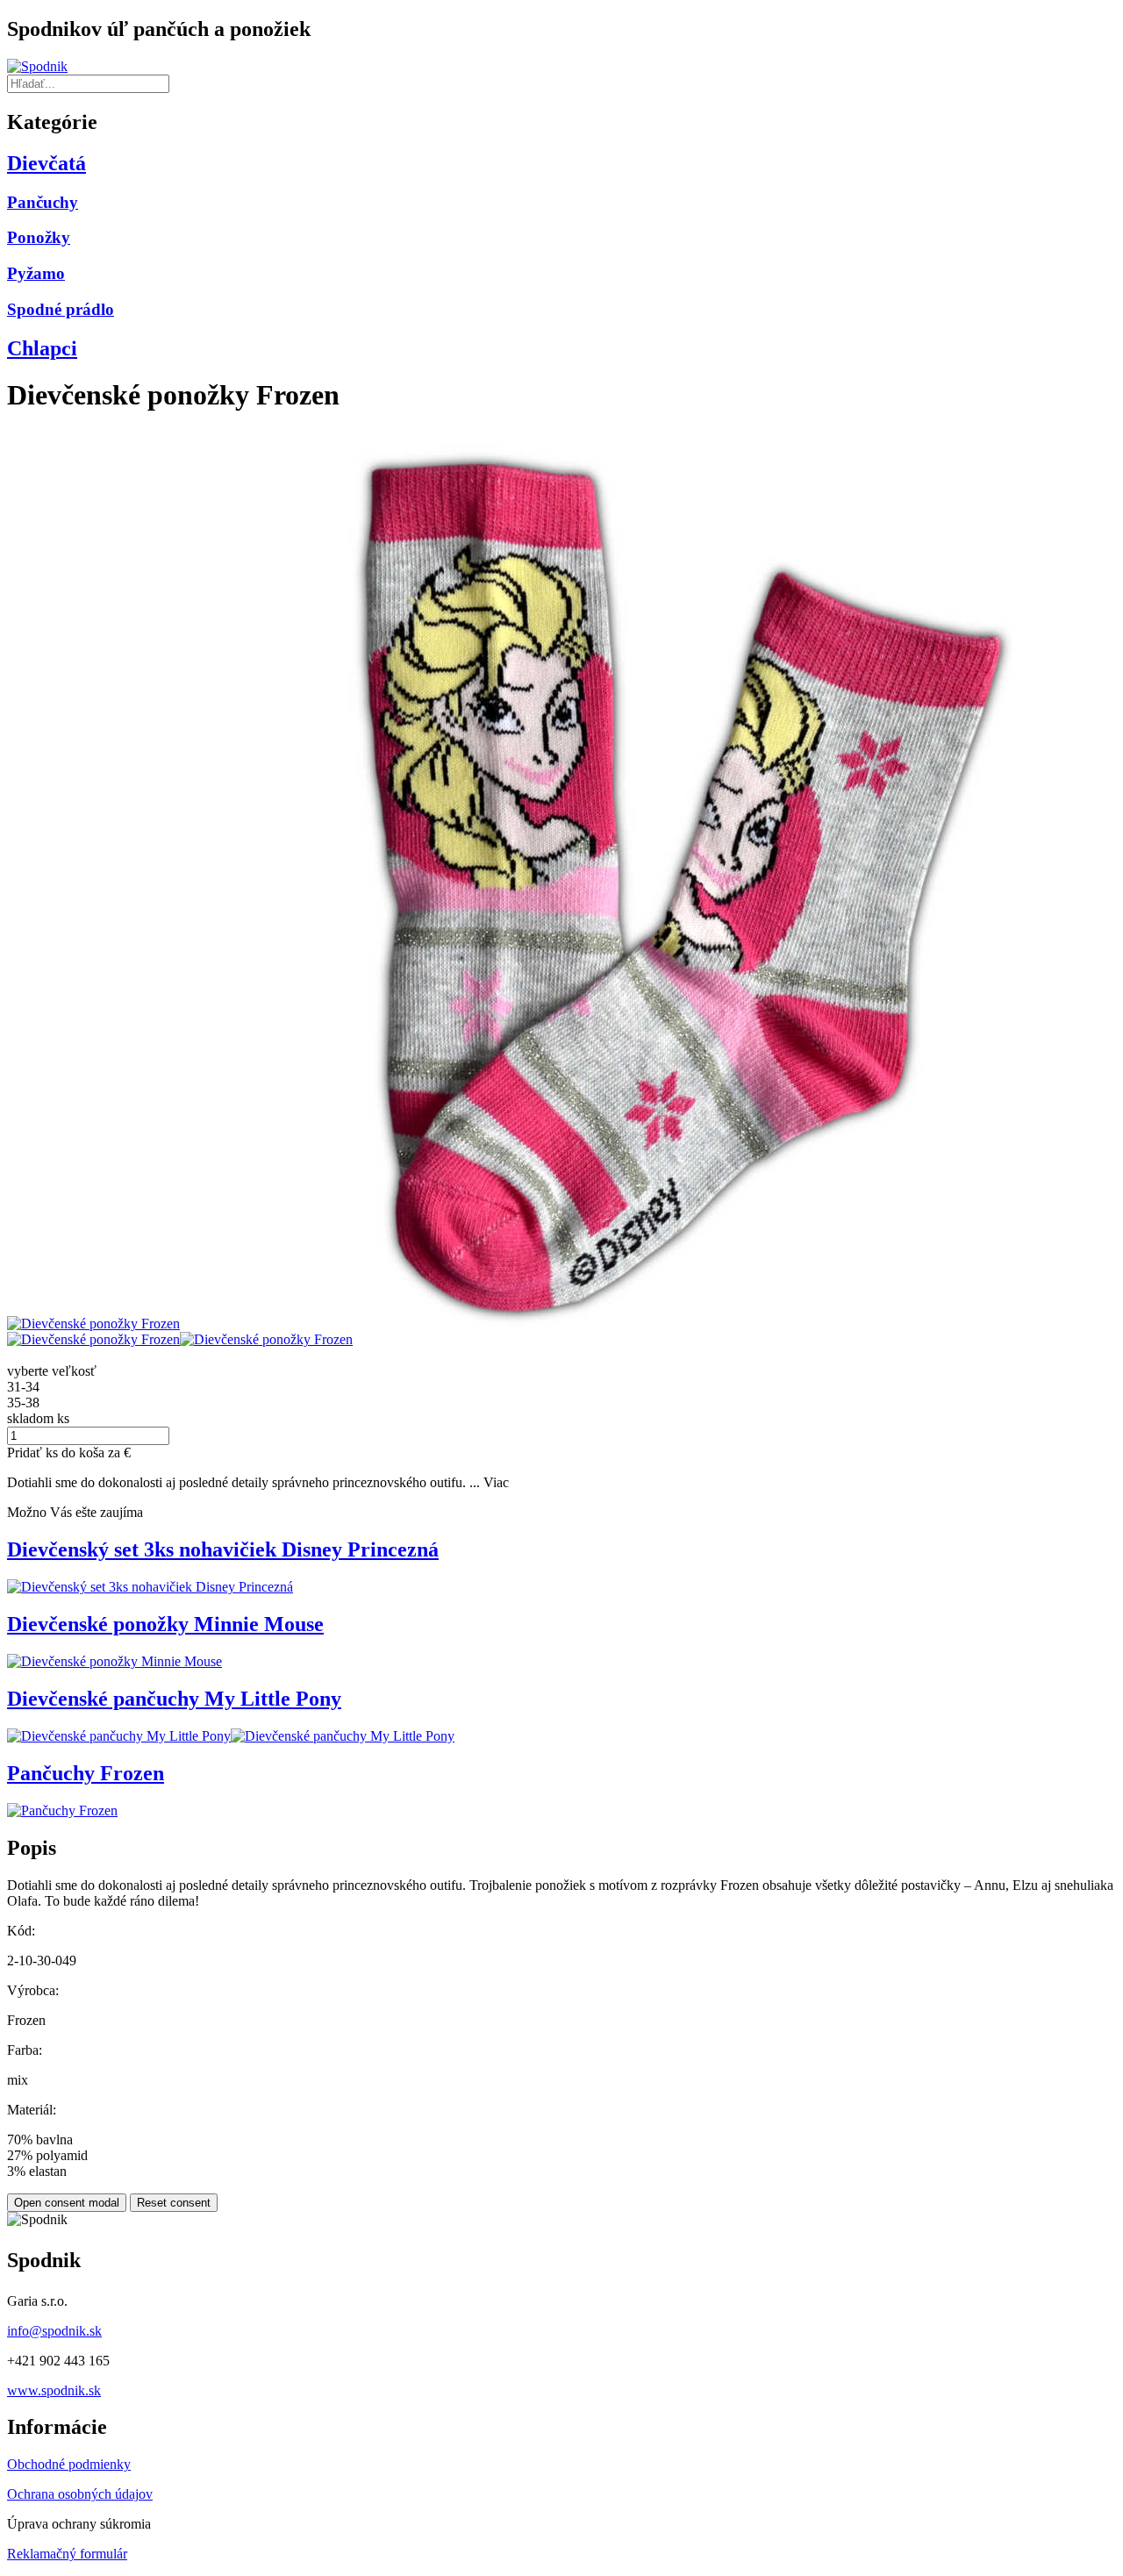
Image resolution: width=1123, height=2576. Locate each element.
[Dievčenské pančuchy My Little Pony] (119, 1736)
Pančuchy (43, 202)
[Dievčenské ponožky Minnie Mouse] (114, 1661)
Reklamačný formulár (67, 2554)
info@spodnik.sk (54, 2331)
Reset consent (174, 2203)
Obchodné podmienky (69, 2464)
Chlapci (42, 348)
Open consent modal (67, 2203)
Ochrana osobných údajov (80, 2494)
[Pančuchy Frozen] (62, 1810)
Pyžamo (36, 273)
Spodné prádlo (61, 309)
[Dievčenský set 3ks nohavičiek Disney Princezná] (150, 1587)
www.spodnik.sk (54, 2390)
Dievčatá (46, 163)
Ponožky (39, 237)
